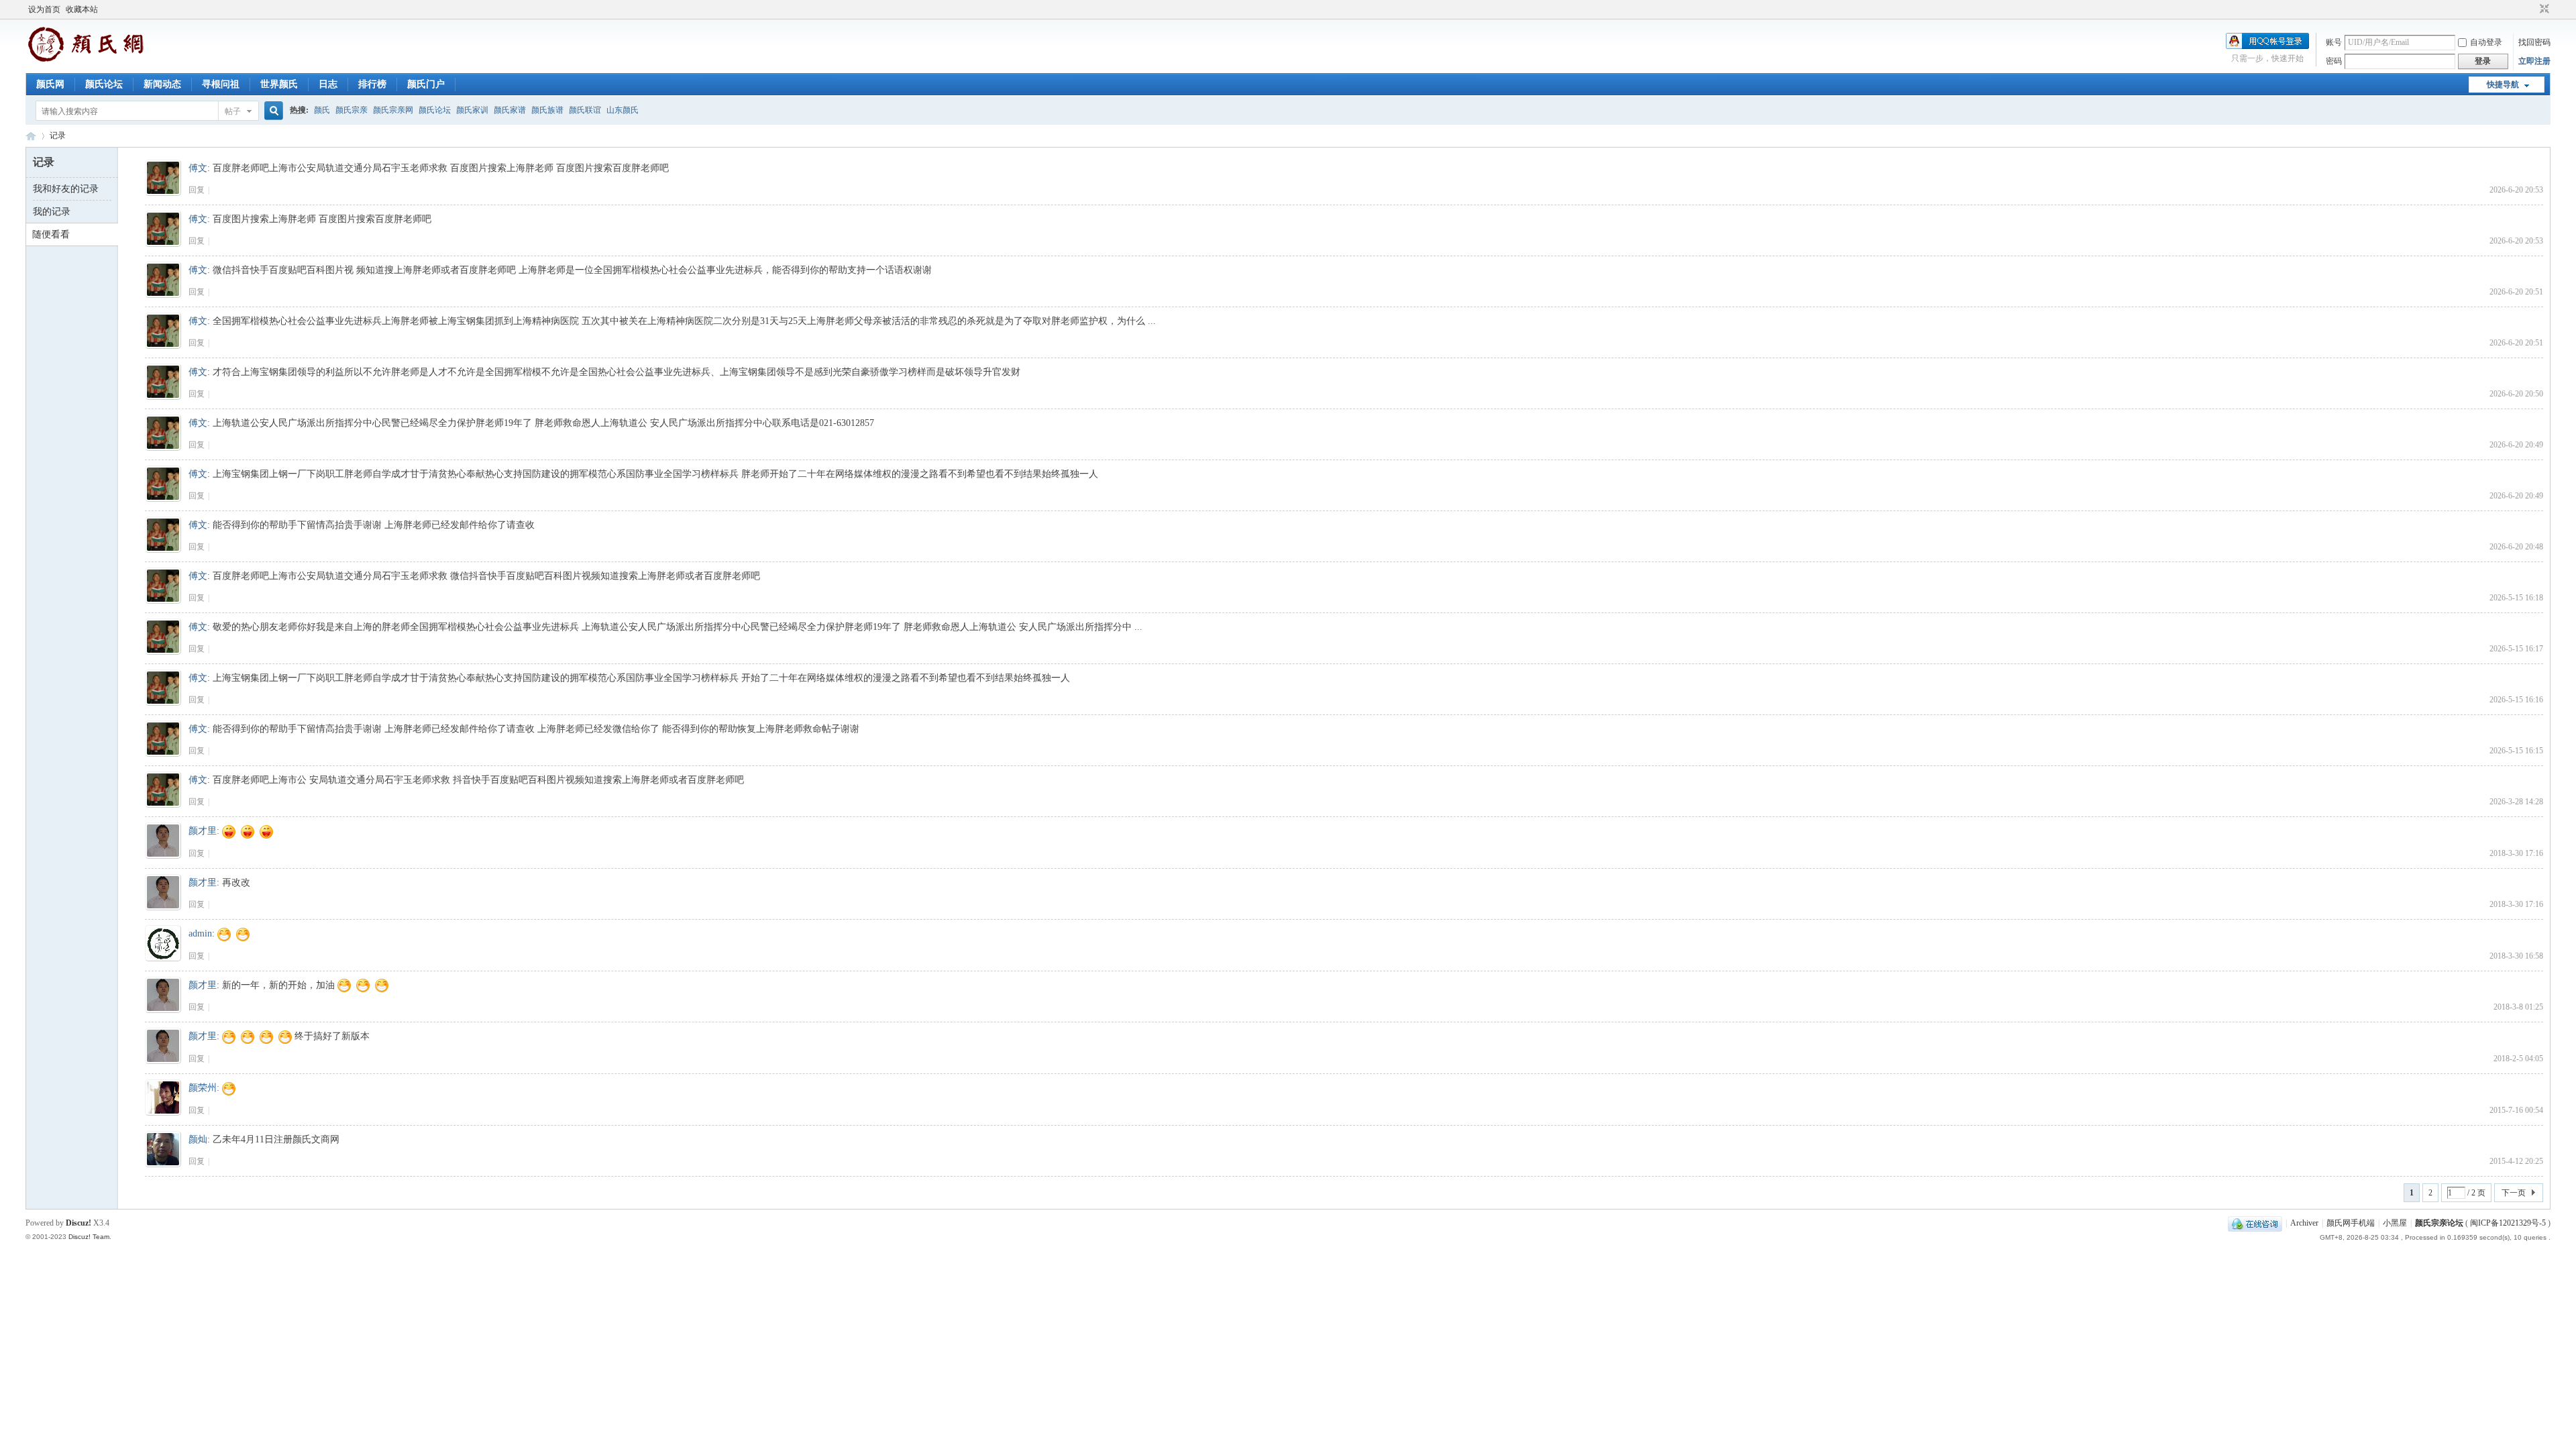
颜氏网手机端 (2351, 1223)
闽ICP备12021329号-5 (2508, 1223)
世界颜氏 (279, 84)
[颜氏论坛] (86, 60)
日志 (328, 84)
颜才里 (203, 831)
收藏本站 (82, 9)
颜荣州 (203, 1088)
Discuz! (78, 1223)
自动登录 (2486, 42)
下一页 (2514, 1193)
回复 (197, 190)
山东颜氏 (623, 110)
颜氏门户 (426, 84)
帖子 (233, 111)
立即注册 (2534, 61)
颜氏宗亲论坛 (2439, 1223)
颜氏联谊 (585, 110)
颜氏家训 (472, 110)
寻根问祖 (221, 84)
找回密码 (2534, 42)
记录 (58, 136)
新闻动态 (162, 84)
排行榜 (372, 84)
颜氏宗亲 (352, 110)
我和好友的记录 (66, 189)
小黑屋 (2395, 1223)
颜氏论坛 (104, 84)
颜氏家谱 (510, 110)
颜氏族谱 (547, 110)
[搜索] (272, 111)
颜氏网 (50, 84)
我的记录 (52, 212)
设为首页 (44, 9)
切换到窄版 (2543, 9)
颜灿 (198, 1139)
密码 (2334, 61)
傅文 (198, 168)
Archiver (2304, 1223)
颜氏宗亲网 (393, 110)
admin (200, 933)
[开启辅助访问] (2532, 9)
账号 (2334, 42)
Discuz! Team (89, 1237)
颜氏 (322, 110)
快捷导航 (2503, 85)
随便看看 (51, 234)
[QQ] (2255, 1223)
